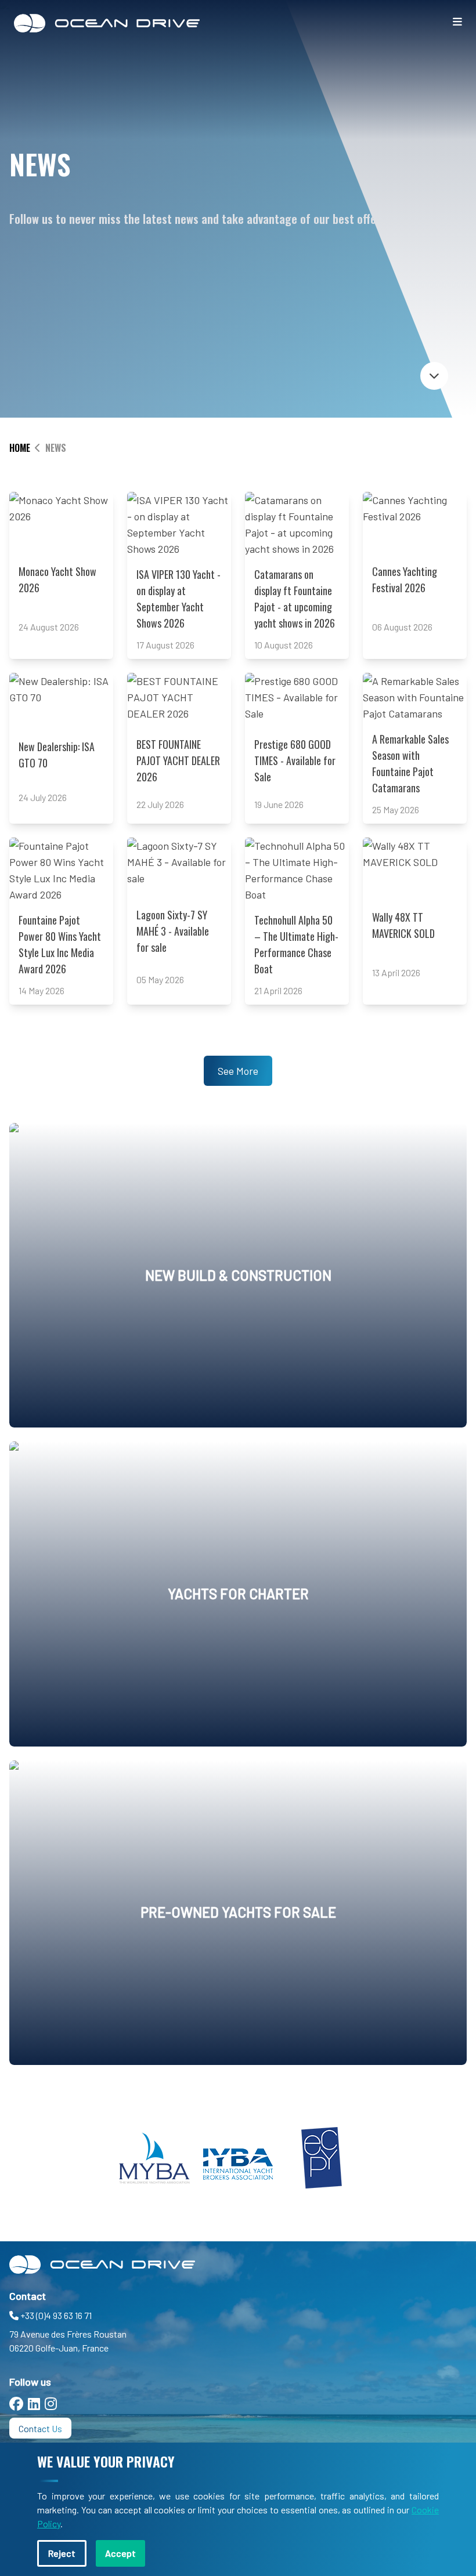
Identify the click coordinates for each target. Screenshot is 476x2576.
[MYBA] (154, 2158)
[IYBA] (238, 2158)
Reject (62, 2553)
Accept (120, 2553)
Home (20, 448)
